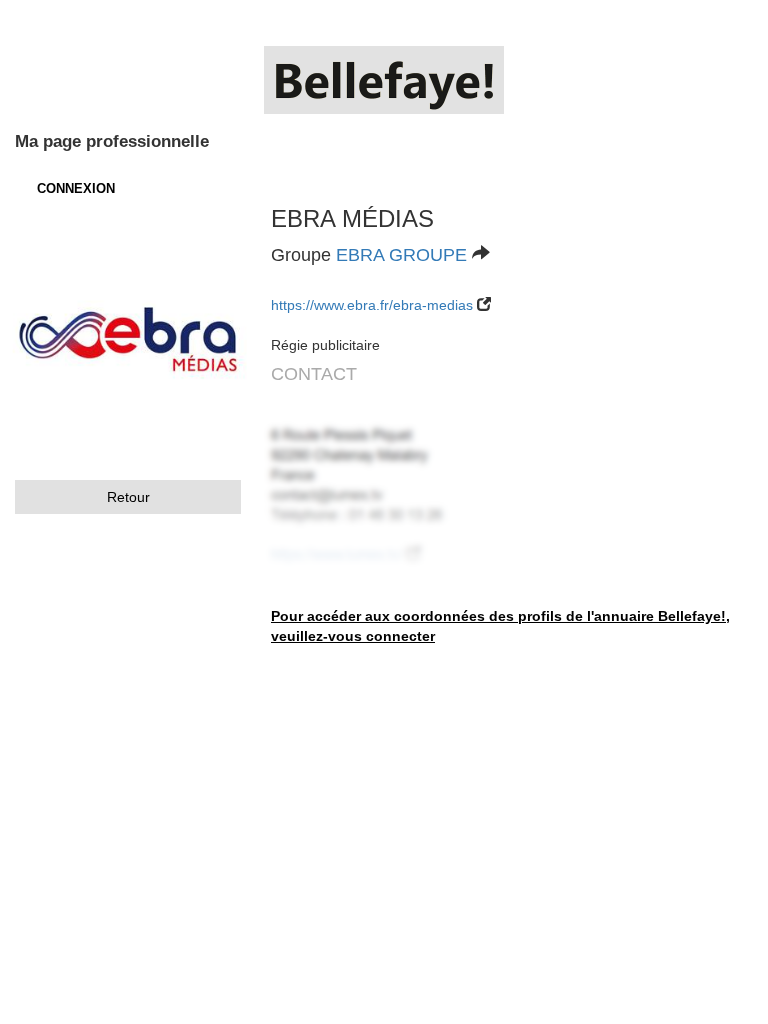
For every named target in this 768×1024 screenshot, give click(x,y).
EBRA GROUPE (401, 255)
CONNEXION (76, 188)
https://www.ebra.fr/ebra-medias (372, 305)
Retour (128, 497)
